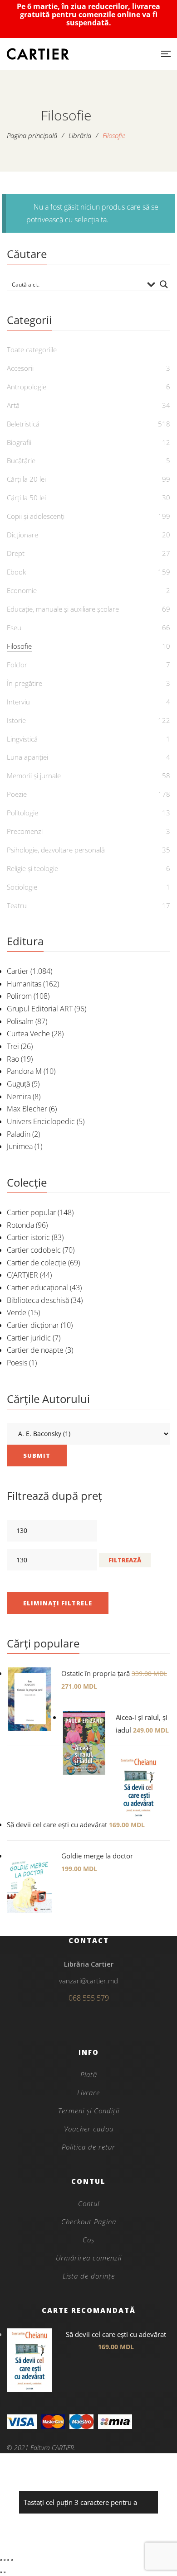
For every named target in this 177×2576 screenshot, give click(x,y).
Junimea (20, 1146)
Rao (13, 1059)
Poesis (17, 1363)
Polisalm (20, 1021)
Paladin (19, 1134)
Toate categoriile (32, 350)
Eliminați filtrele (58, 1603)
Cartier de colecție (37, 1263)
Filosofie (19, 646)
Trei (13, 1046)
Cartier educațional (37, 1288)
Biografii (19, 442)
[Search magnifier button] (164, 284)
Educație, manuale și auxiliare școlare (63, 609)
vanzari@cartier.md (88, 1981)
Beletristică (23, 424)
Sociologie (22, 887)
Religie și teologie (32, 868)
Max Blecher (27, 1109)
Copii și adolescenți (36, 516)
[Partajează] (8, 2560)
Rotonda (20, 1225)
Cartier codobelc (34, 1250)
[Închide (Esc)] (12, 2560)
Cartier (18, 971)
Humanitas (24, 984)
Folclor (17, 665)
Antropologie (27, 387)
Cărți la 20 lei (26, 479)
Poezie (17, 794)
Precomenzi (25, 831)
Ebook (16, 572)
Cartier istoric (28, 1237)
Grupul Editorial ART (40, 1009)
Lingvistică (22, 739)
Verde (17, 1312)
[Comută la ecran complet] (5, 2560)
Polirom (19, 996)
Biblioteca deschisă (38, 1300)
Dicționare (22, 535)
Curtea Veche (28, 1034)
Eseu (14, 627)
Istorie (16, 720)
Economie (22, 590)
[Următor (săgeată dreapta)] (5, 2572)
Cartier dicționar (33, 1325)
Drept (16, 553)
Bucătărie (21, 460)
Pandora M (24, 1071)
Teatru (17, 905)
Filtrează (125, 1560)
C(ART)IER (22, 1275)
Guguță (18, 1084)
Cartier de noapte (35, 1350)
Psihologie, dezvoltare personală (56, 850)
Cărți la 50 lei (26, 498)
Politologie (22, 813)
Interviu (18, 702)
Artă (13, 405)
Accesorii (20, 368)
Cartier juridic (29, 1338)
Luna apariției (27, 757)
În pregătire (25, 683)
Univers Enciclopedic (41, 1121)
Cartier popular (31, 1212)
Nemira (19, 1096)
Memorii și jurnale (34, 776)
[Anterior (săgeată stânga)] (1, 2572)
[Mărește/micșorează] (1, 2560)
